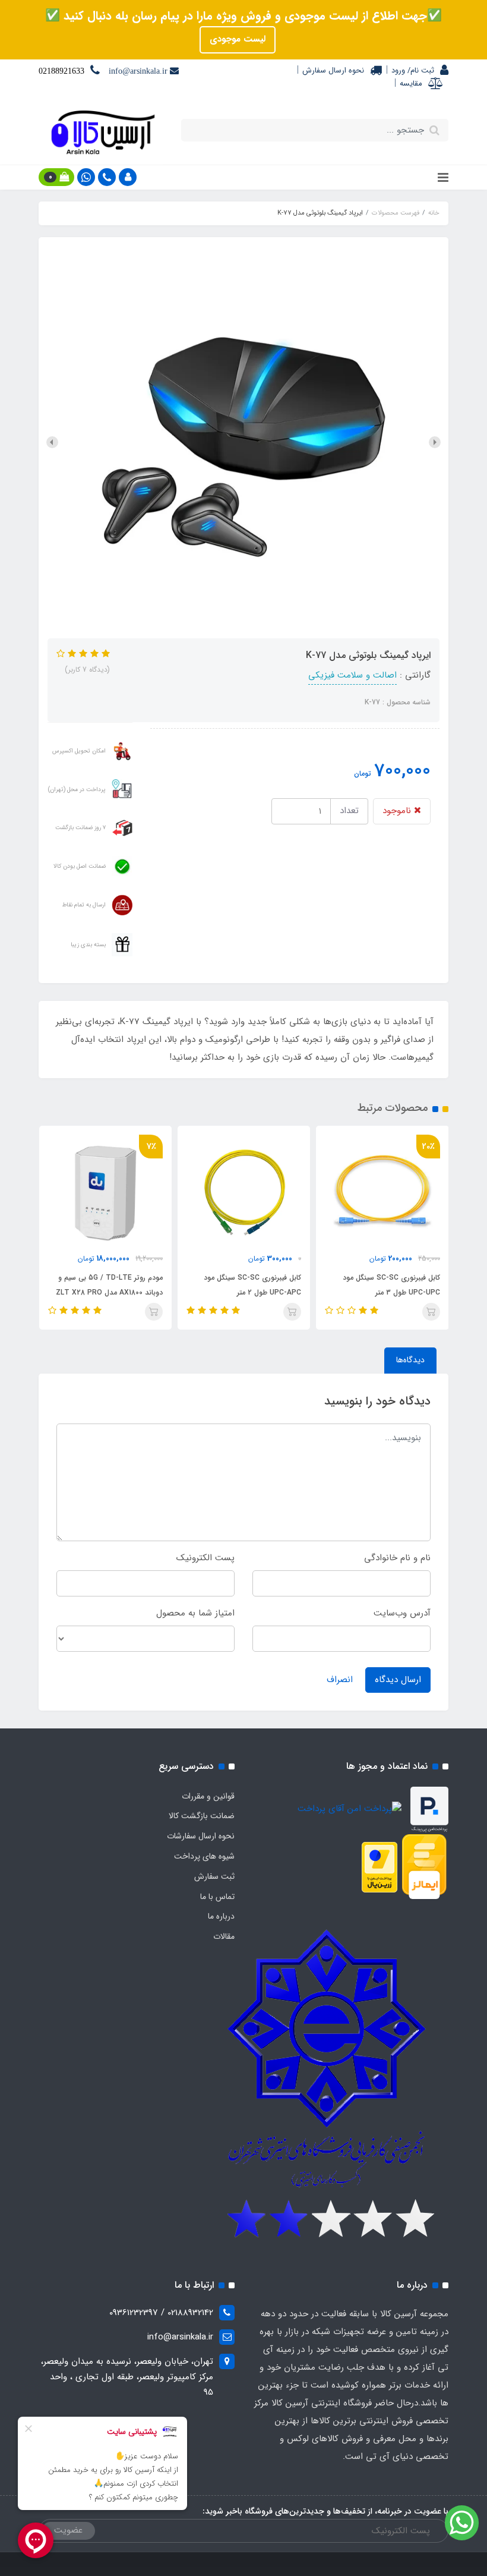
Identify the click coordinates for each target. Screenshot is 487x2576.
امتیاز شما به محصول (195, 1613)
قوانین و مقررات (208, 1796)
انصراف (340, 1680)
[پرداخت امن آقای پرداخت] (352, 1809)
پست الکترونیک (205, 1558)
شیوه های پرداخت (204, 1856)
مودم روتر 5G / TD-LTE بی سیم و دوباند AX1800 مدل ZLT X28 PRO (248, 1285)
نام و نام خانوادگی (397, 1558)
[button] (128, 177)
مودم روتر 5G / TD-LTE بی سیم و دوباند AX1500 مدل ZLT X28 (110, 1285)
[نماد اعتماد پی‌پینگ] (429, 1809)
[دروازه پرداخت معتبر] (380, 1867)
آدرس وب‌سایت (402, 1613)
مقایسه (411, 84)
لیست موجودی (238, 39)
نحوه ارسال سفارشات (201, 1836)
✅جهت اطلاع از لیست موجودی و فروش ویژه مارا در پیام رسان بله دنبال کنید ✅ (243, 16)
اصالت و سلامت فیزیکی (352, 675)
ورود (398, 70)
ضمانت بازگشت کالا (202, 1816)
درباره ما (221, 1916)
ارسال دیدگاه (398, 1680)
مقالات (224, 1936)
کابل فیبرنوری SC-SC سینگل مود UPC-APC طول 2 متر (391, 1285)
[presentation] (435, 442)
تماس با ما (217, 1897)
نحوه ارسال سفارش (333, 70)
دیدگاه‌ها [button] (410, 1360)
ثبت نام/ (420, 70)
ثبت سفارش (214, 1876)
